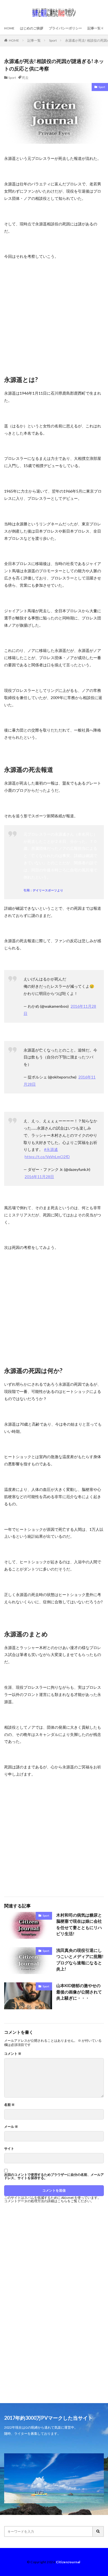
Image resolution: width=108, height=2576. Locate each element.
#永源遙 (51, 1149)
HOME (9, 28)
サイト (9, 2149)
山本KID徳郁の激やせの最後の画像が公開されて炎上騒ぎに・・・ (79, 1992)
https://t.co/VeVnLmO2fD (47, 1157)
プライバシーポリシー (65, 28)
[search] (98, 2531)
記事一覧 (94, 28)
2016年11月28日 (39, 1177)
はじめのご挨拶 (32, 28)
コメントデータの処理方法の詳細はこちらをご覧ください (47, 2201)
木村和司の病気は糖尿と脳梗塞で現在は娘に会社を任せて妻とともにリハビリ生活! (79, 1924)
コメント (13, 2054)
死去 (25, 78)
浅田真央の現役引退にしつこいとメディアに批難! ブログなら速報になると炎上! (80, 1960)
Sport (53, 40)
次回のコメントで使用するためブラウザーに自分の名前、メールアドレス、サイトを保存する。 (54, 2176)
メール (11, 2127)
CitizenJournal (68, 2562)
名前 (9, 2105)
